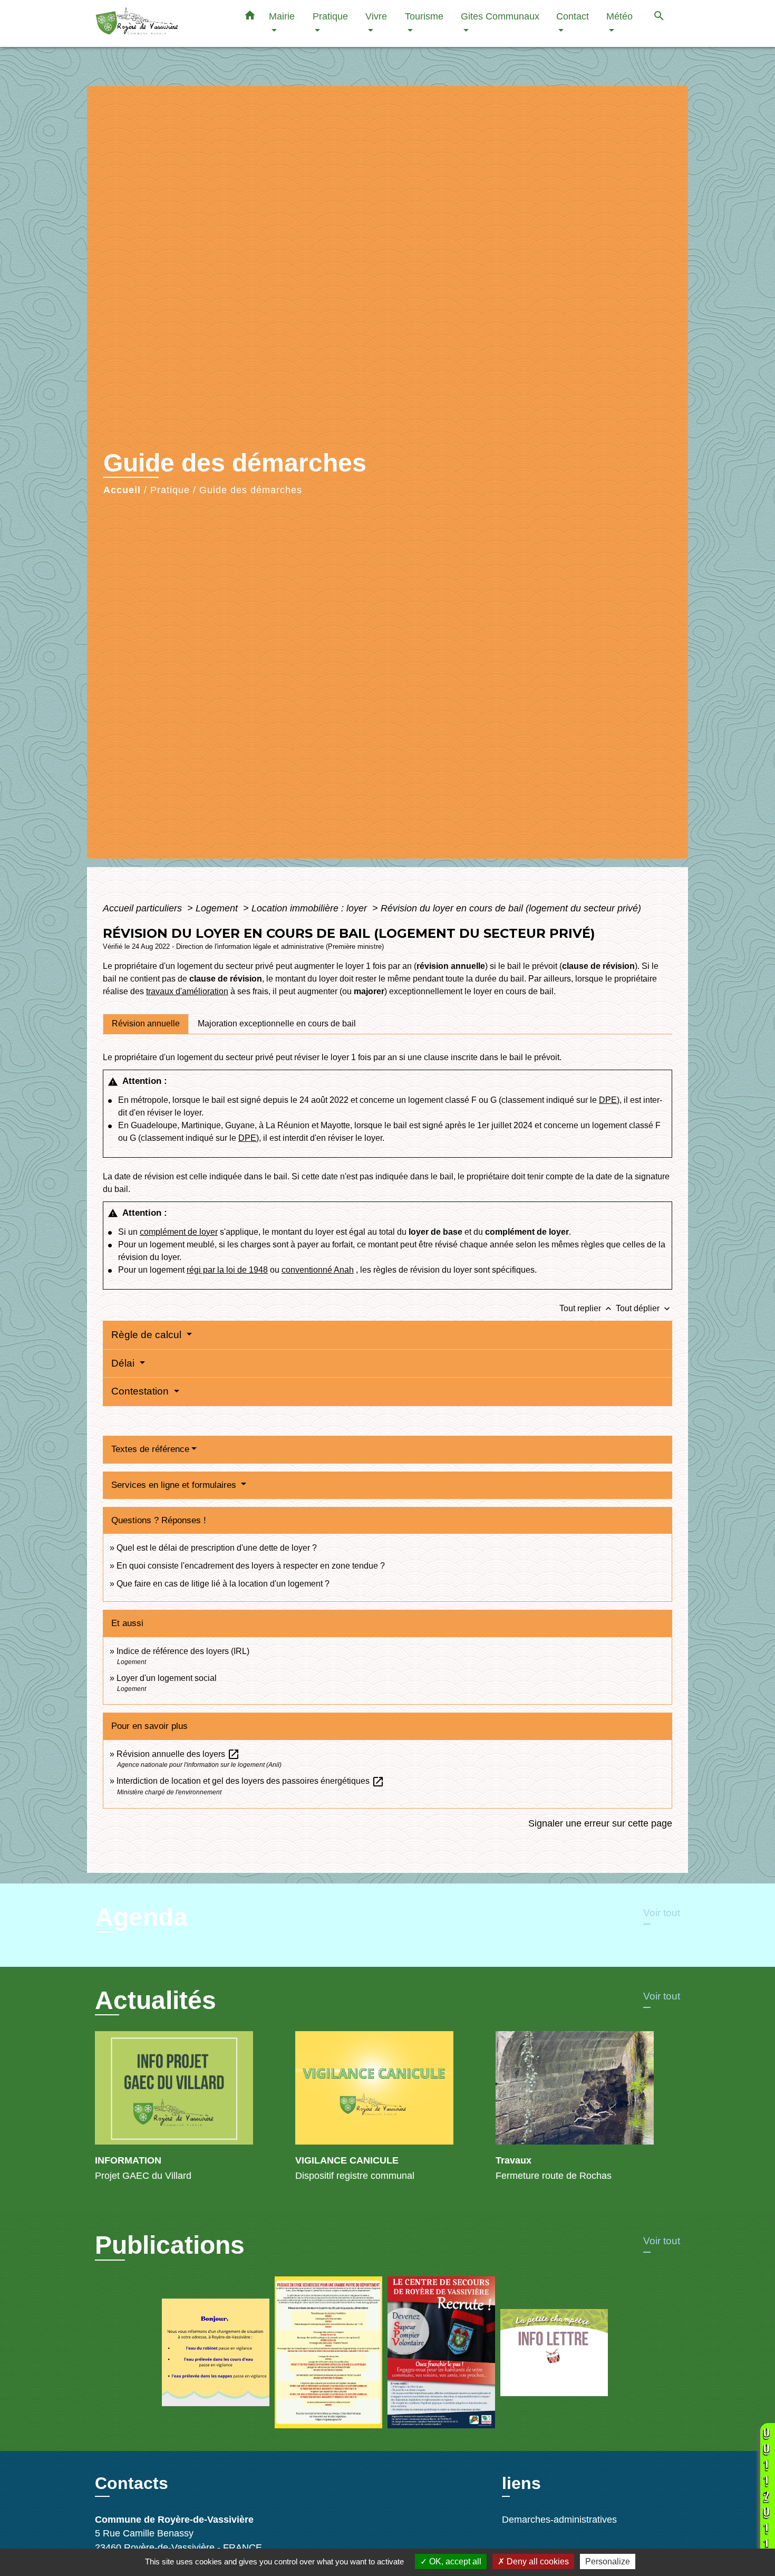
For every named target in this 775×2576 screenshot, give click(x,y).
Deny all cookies (537, 2561)
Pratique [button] (330, 16)
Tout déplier (644, 1308)
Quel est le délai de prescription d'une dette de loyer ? (217, 1548)
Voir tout (662, 1913)
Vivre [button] (376, 16)
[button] (250, 17)
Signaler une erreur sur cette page (600, 1823)
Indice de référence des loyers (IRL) (183, 1651)
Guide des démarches (251, 490)
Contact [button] (573, 16)
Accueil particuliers (144, 908)
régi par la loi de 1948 (227, 1270)
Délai (124, 1363)
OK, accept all (454, 2561)
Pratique (170, 490)
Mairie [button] (282, 16)
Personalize (608, 2561)
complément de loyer (179, 1232)
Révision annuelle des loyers (178, 1754)
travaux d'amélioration (187, 991)
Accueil (122, 490)
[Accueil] (161, 23)
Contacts (132, 2483)
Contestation (141, 1391)
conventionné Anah (318, 1270)
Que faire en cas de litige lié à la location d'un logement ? (223, 1584)
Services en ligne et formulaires (175, 1485)
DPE (608, 1100)
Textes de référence (150, 1449)
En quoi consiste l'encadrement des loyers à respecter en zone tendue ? (251, 1566)
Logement (218, 908)
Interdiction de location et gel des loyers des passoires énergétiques (250, 1781)
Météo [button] (619, 16)
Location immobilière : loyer (311, 908)
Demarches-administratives (559, 2520)
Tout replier (587, 1308)
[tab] (146, 1024)
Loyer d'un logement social (167, 1678)
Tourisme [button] (424, 16)
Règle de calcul (148, 1335)
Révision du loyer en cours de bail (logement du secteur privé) (511, 908)
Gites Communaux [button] (500, 16)
